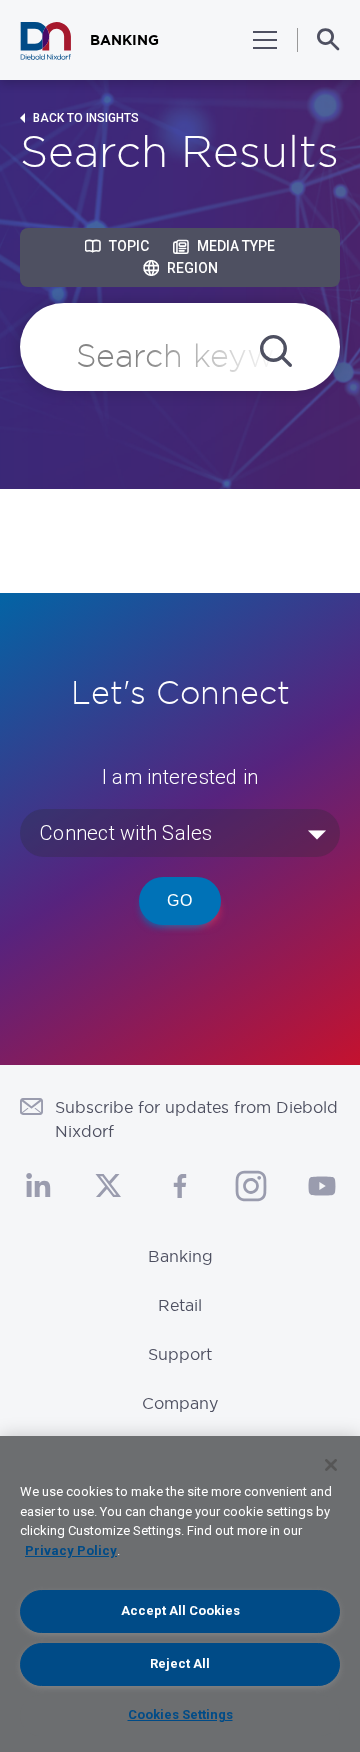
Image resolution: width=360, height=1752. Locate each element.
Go (180, 900)
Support (180, 1354)
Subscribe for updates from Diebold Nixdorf (196, 1119)
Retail (180, 1305)
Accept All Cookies (180, 1610)
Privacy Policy (71, 1550)
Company (180, 1403)
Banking (180, 1256)
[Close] (331, 1465)
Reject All (180, 1663)
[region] (180, 1594)
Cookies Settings (180, 1714)
